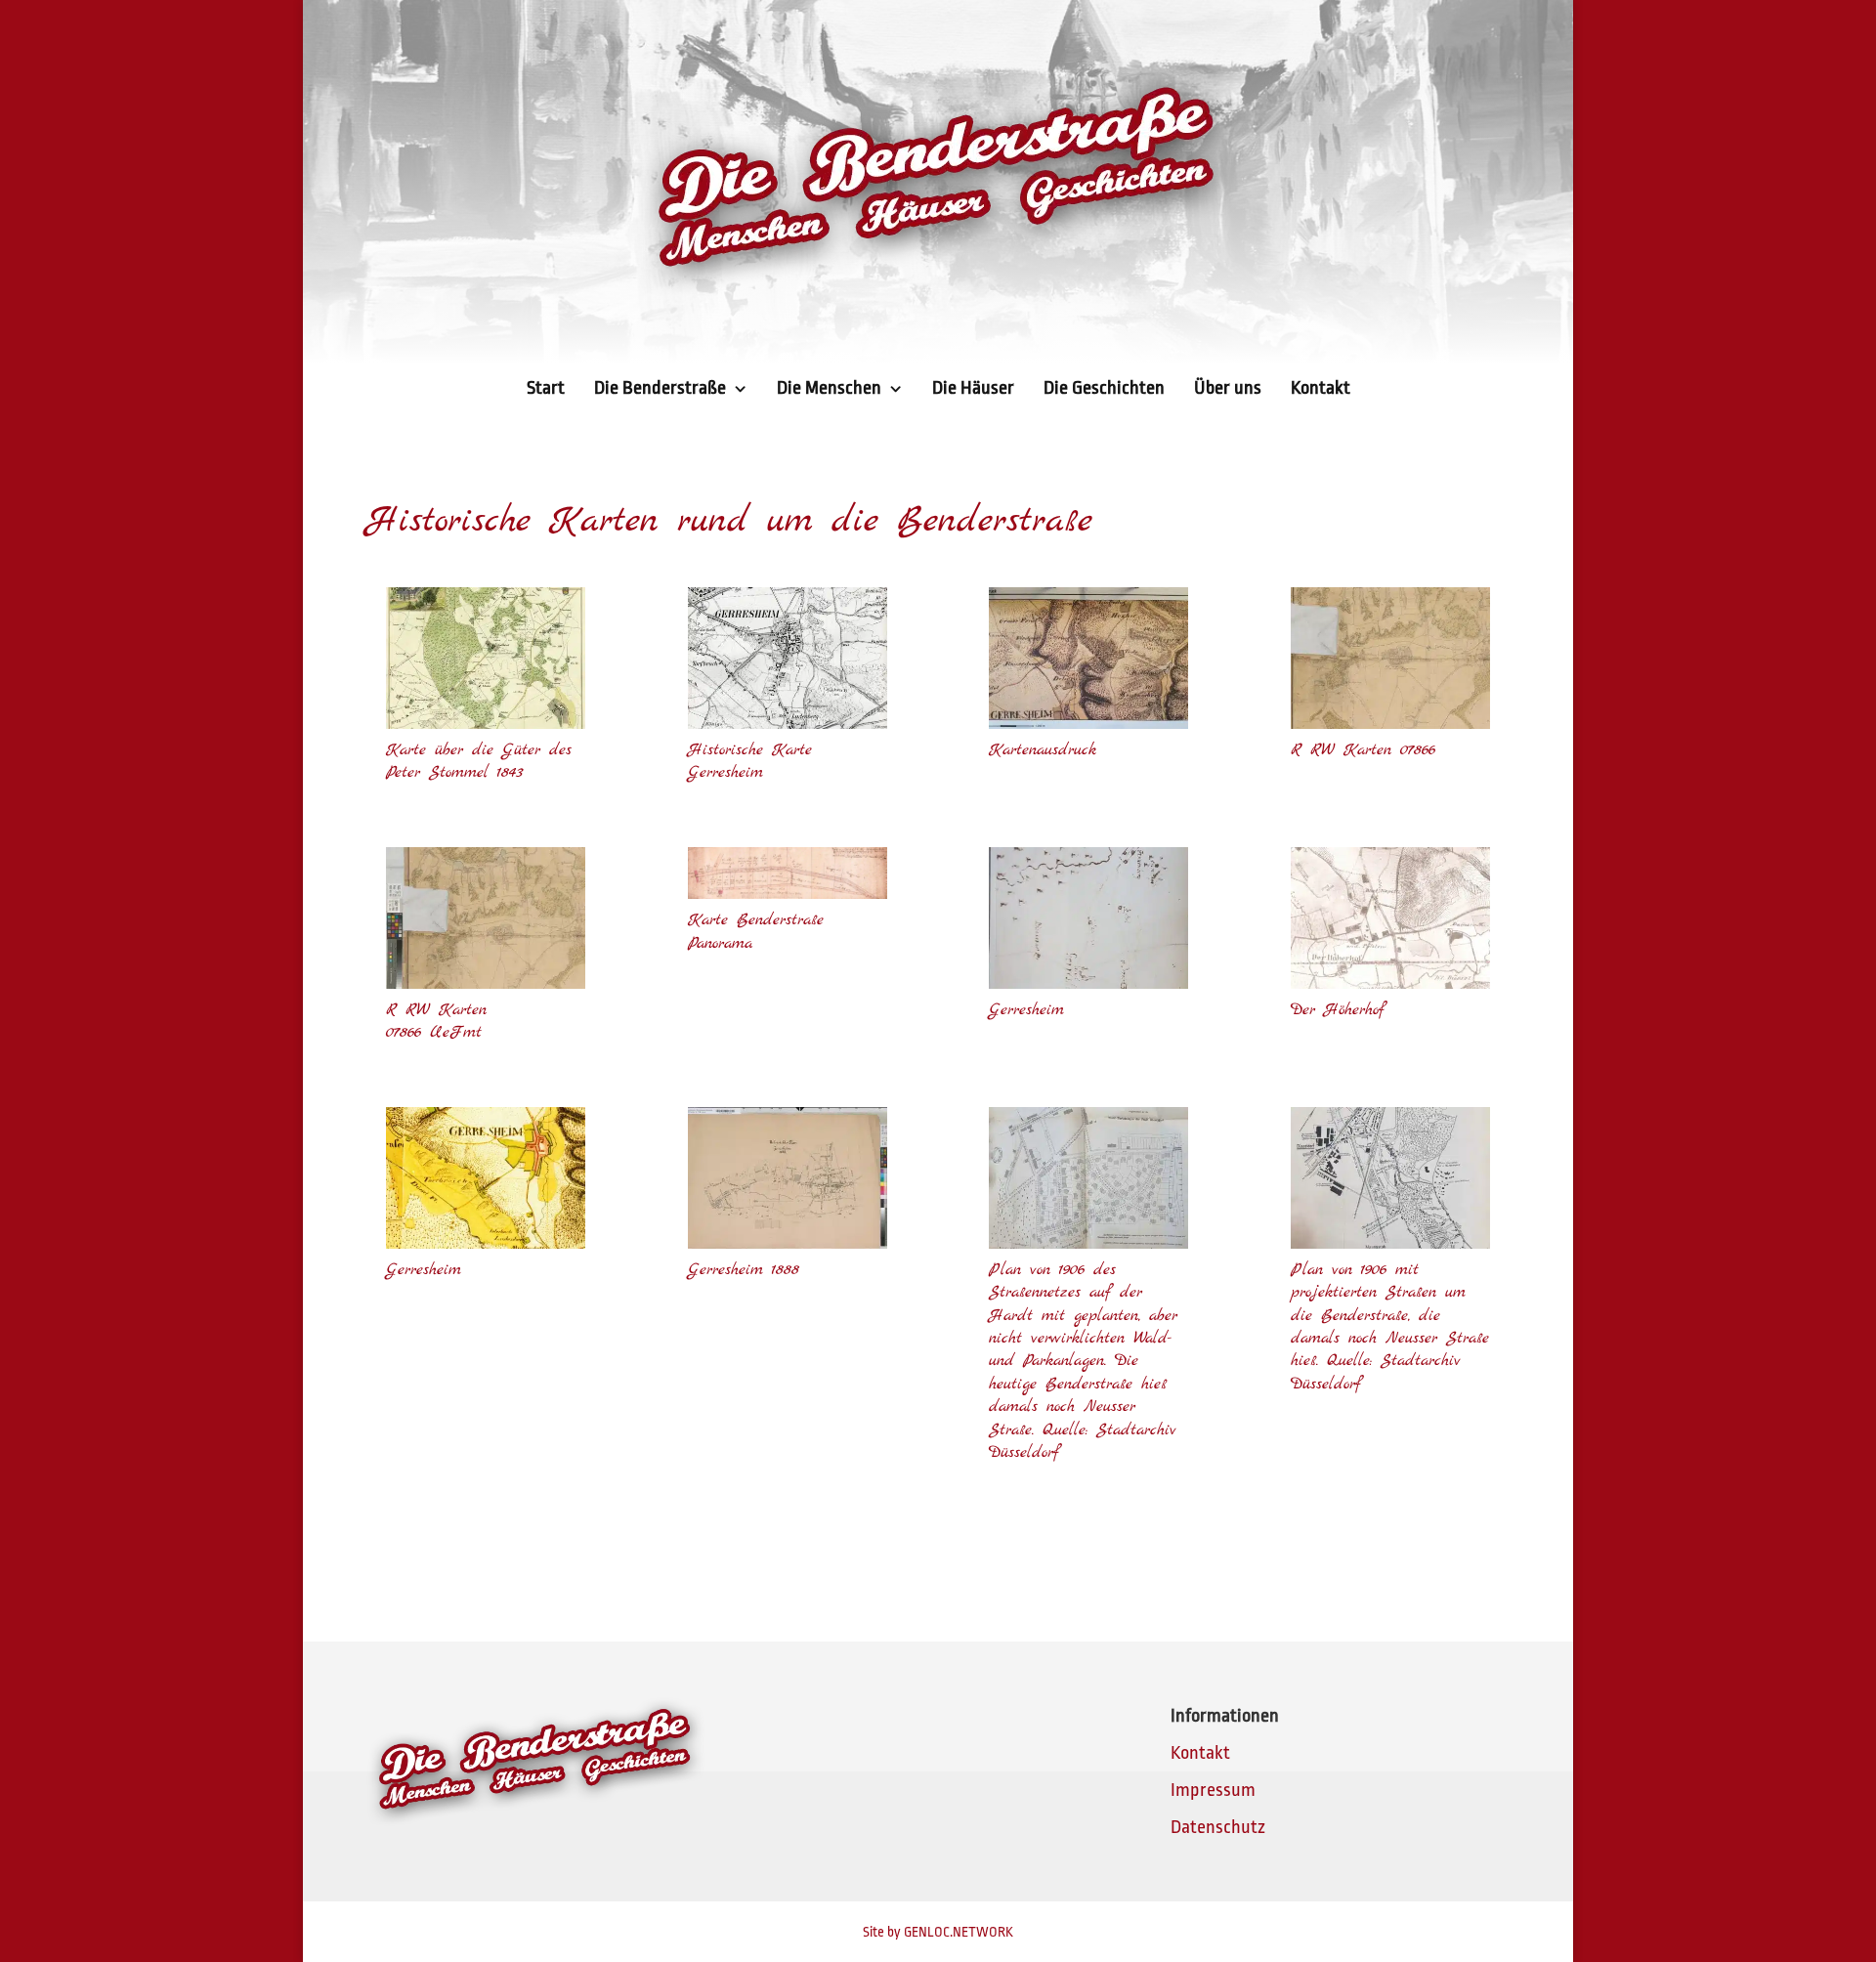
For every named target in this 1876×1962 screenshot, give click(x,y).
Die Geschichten (1104, 388)
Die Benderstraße (660, 388)
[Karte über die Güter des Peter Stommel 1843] (486, 723)
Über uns (1228, 388)
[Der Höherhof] (1390, 983)
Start (546, 388)
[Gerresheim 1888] (788, 1243)
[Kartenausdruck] (1088, 723)
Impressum (1213, 1790)
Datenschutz (1218, 1827)
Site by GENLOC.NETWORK (938, 1932)
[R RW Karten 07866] (1390, 723)
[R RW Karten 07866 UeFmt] (486, 983)
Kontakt (1321, 388)
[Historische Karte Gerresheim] (788, 723)
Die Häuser (973, 388)
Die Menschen (829, 388)
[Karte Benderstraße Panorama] (788, 893)
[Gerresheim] (1088, 983)
